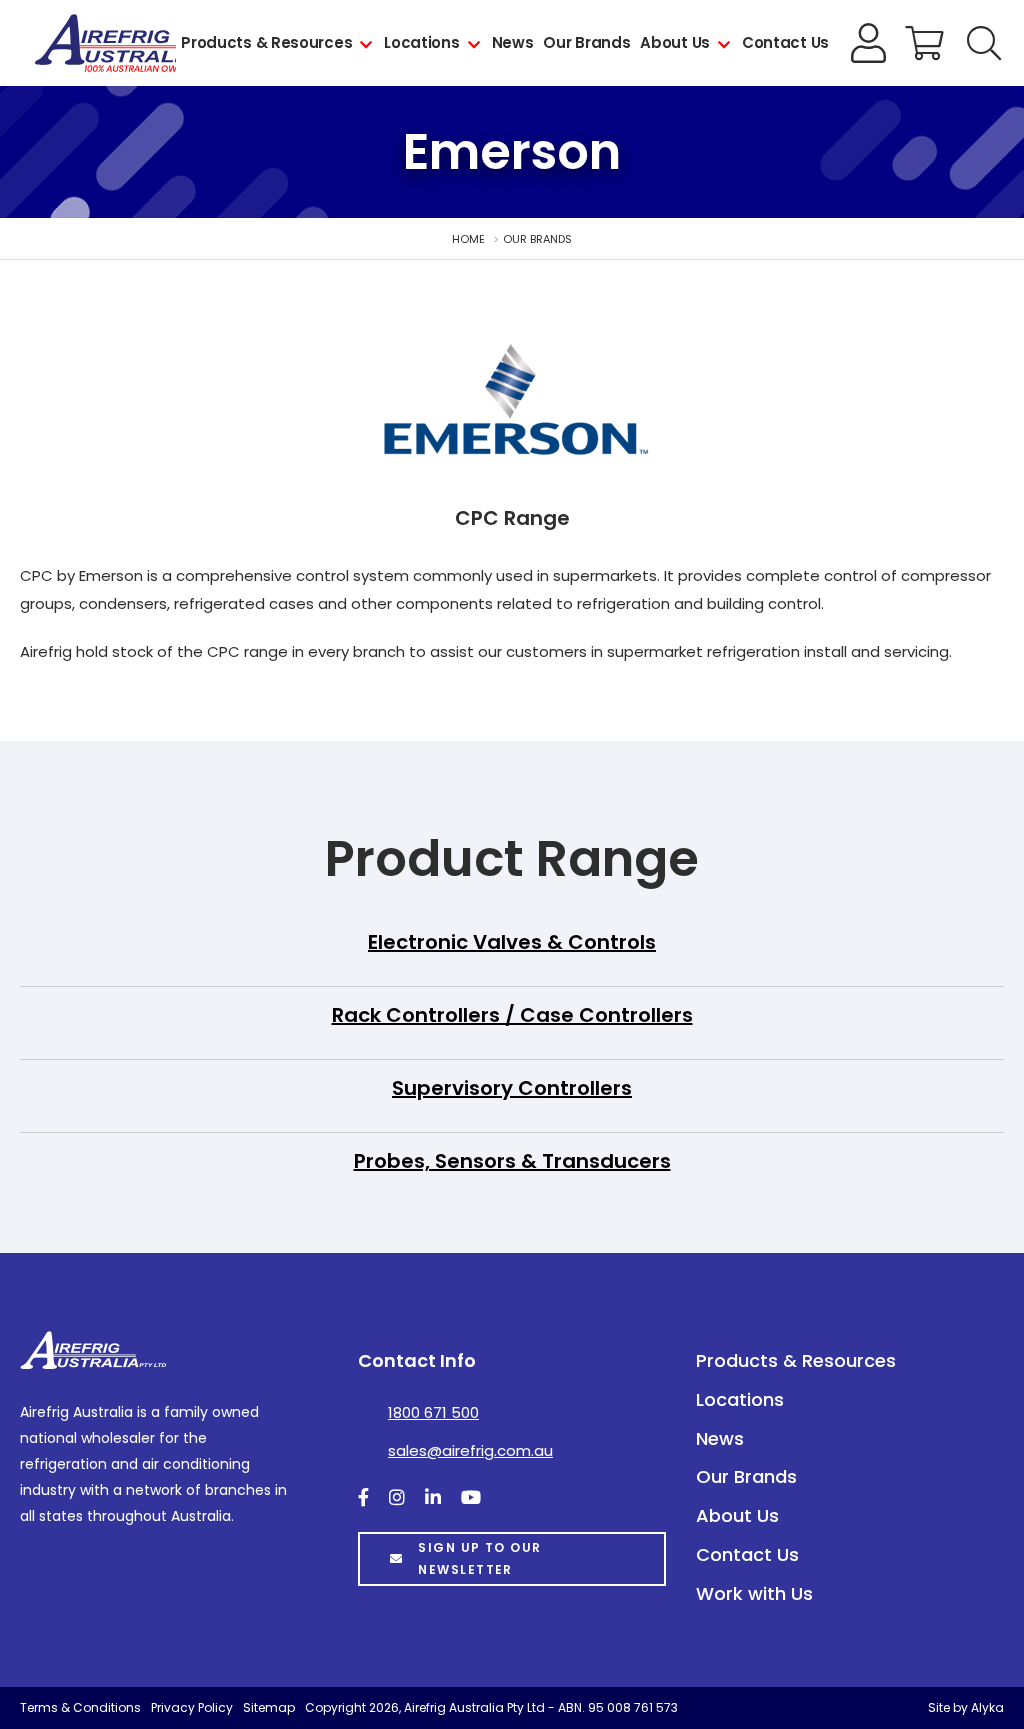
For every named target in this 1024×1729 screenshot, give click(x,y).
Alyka (987, 1707)
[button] (984, 43)
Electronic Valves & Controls (512, 942)
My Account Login (869, 43)
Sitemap (269, 1707)
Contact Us (785, 42)
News (513, 42)
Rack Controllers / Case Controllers (512, 1015)
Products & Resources (266, 42)
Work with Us (754, 1593)
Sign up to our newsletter (479, 1558)
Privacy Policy (192, 1707)
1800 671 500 (433, 1412)
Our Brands (586, 42)
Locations (421, 42)
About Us (675, 42)
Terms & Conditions (80, 1707)
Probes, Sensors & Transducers (512, 1161)
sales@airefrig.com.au (470, 1450)
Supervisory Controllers (512, 1088)
